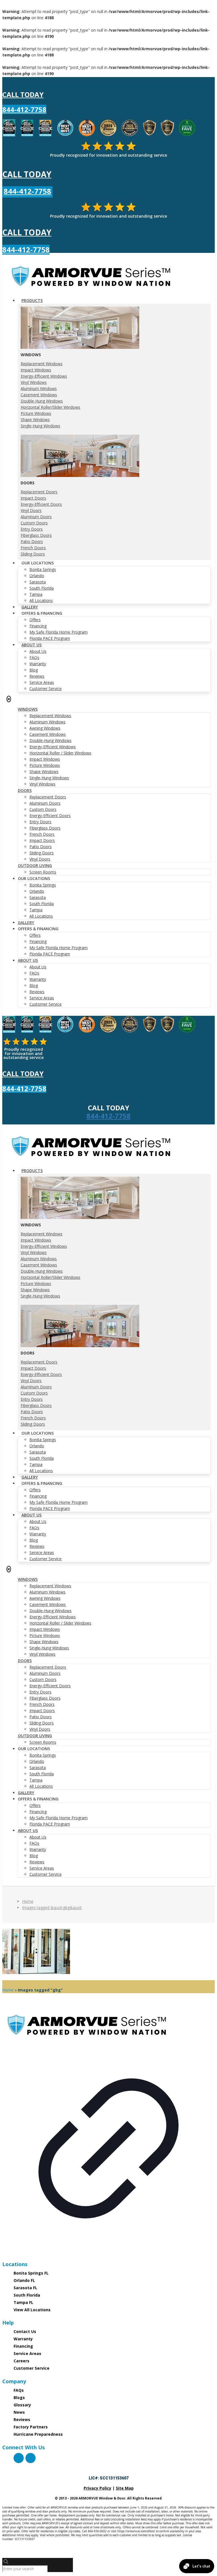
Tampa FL (23, 2302)
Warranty (23, 2339)
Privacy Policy (97, 2488)
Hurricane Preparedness (38, 2434)
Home (28, 1901)
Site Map (125, 2488)
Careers (21, 2361)
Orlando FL (24, 2280)
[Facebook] (19, 2458)
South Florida (27, 2295)
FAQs (19, 2390)
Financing (23, 2346)
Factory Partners (31, 2427)
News (19, 2412)
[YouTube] (31, 2458)
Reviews (22, 2419)
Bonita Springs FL (31, 2273)
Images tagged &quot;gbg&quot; (52, 1908)
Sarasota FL (25, 2288)
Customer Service (32, 2368)
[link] (108, 2131)
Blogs (19, 2397)
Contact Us (25, 2331)
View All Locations (32, 2310)
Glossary (22, 2405)
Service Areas (27, 2353)
